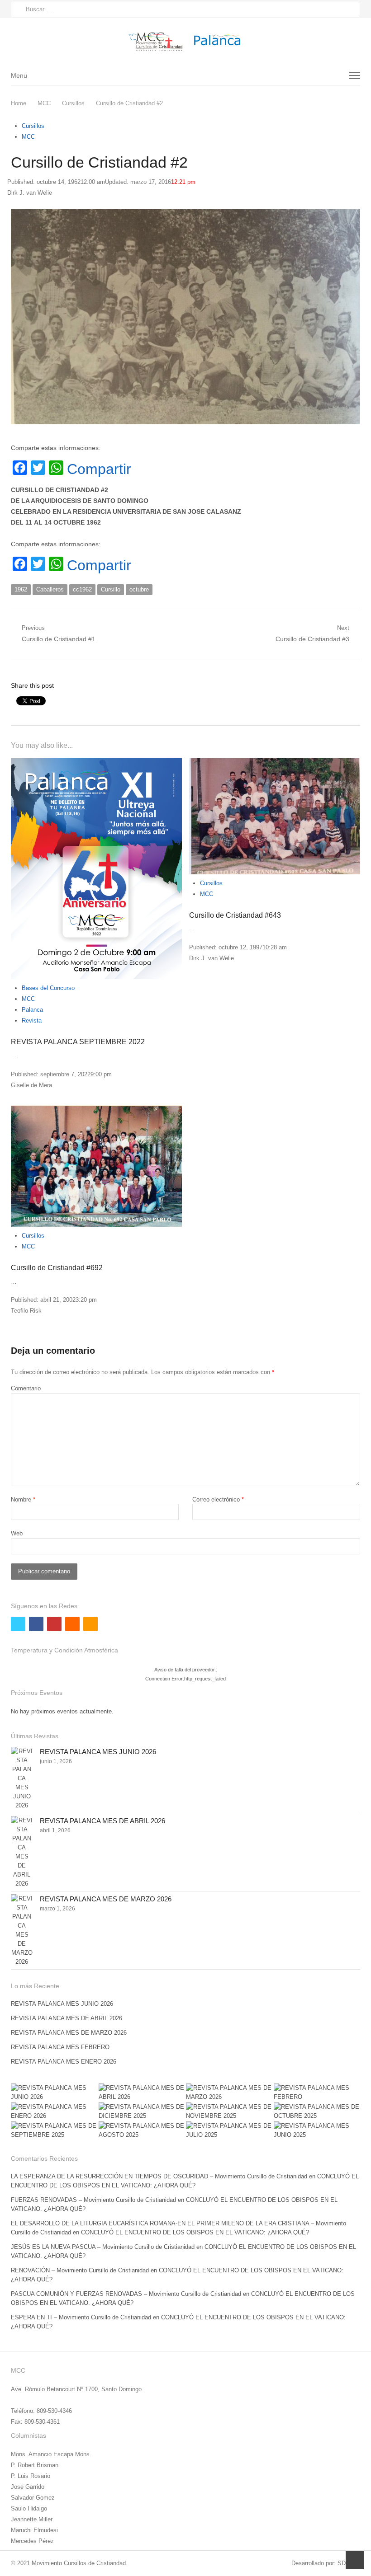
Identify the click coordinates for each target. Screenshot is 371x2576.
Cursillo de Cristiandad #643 (235, 915)
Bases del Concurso (48, 988)
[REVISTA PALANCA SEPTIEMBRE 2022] (96, 869)
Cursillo (111, 589)
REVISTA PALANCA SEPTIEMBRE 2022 (78, 1042)
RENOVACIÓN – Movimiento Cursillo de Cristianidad (80, 2270)
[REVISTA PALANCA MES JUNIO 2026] (22, 1778)
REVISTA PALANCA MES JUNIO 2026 (98, 1752)
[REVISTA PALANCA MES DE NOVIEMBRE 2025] (229, 2111)
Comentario (26, 1388)
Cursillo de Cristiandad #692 (57, 1268)
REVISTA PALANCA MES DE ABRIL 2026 (102, 1821)
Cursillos (33, 126)
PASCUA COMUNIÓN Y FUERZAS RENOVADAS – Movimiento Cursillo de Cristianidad (126, 2294)
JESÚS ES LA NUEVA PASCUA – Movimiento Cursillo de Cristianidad (103, 2247)
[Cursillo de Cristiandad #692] (96, 1165)
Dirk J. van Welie (30, 193)
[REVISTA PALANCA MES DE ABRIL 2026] (22, 1852)
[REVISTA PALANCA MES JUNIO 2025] (317, 2130)
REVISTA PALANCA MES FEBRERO (60, 2047)
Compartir (99, 469)
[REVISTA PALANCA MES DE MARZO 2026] (22, 1930)
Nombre (23, 1499)
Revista (32, 1021)
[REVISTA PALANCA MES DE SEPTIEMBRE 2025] (54, 2130)
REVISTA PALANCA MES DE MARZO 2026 (106, 1899)
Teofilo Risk (26, 1311)
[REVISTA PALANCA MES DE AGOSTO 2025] (142, 2130)
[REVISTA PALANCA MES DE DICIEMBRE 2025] (142, 2111)
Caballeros (50, 589)
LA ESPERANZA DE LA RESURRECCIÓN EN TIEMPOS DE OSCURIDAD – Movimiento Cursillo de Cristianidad (159, 2176)
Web (17, 1533)
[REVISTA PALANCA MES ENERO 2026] (54, 2111)
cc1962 (82, 589)
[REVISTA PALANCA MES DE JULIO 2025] (229, 2130)
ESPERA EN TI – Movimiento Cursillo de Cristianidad (81, 2317)
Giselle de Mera (31, 1085)
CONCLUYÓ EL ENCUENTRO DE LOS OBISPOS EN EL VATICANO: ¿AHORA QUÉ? (195, 2232)
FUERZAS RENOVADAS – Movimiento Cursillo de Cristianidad (93, 2200)
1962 (21, 589)
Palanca (32, 1010)
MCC (28, 137)
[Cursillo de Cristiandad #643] (275, 816)
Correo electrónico (218, 1499)
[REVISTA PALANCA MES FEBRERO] (317, 2093)
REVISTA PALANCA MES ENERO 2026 (64, 2062)
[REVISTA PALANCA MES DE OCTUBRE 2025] (317, 2111)
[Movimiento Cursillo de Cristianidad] (185, 41)
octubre (139, 589)
